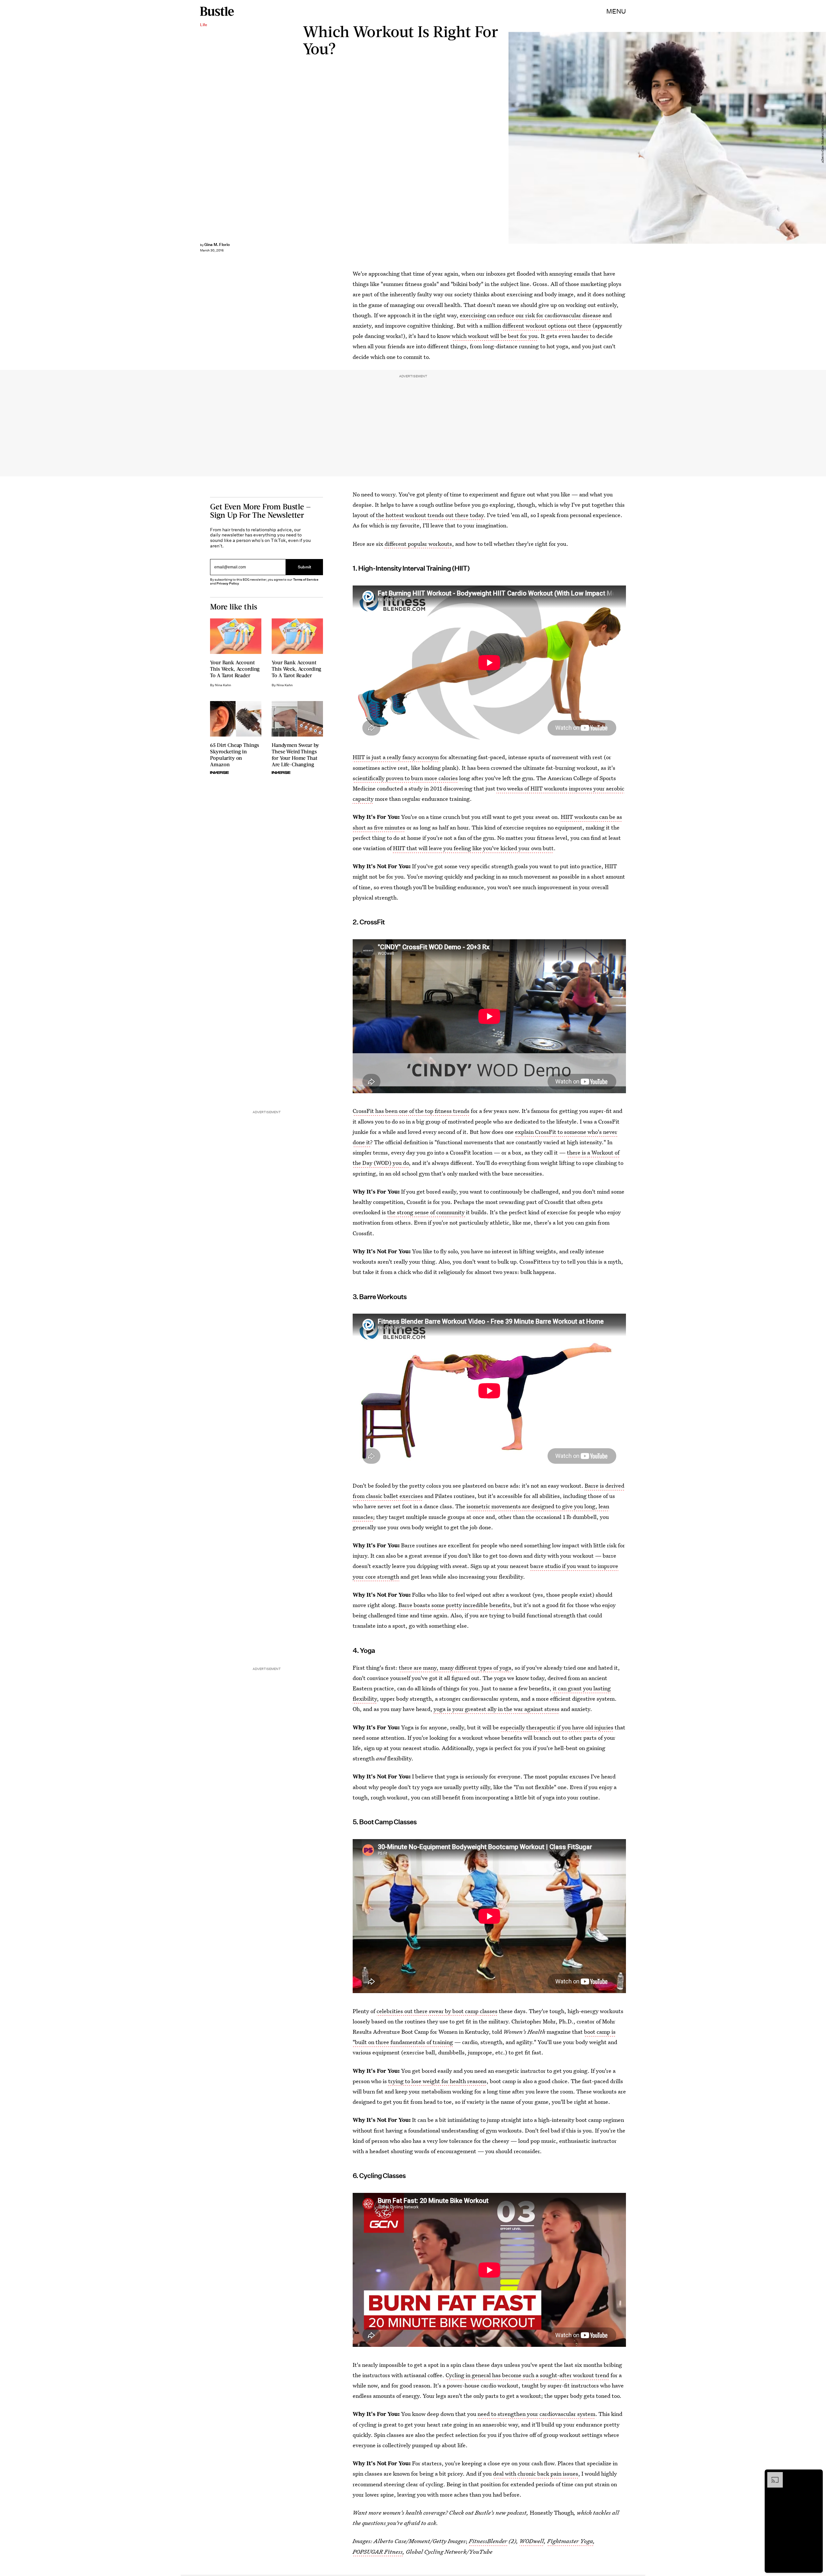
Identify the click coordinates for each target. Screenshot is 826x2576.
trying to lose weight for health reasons (437, 2081)
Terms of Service (306, 580)
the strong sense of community (427, 1212)
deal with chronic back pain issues (536, 2474)
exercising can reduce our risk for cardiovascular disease (530, 315)
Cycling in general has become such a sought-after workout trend (527, 2375)
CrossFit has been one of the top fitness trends (411, 1111)
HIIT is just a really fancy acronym (396, 757)
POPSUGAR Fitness (378, 2552)
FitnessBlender (488, 2541)
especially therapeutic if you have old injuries (557, 1727)
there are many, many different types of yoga (455, 1668)
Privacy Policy (228, 583)
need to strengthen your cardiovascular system (536, 2414)
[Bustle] (217, 11)
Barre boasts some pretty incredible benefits (454, 1605)
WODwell (532, 2541)
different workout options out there (547, 326)
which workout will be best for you (495, 336)
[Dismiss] (816, 2475)
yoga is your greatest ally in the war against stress (497, 1709)
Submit (305, 567)
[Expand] (772, 2475)
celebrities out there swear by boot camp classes (437, 2011)
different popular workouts (418, 544)
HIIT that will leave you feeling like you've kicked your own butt (473, 848)
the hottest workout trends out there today (430, 515)
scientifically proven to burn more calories (405, 778)
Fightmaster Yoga (570, 2541)
